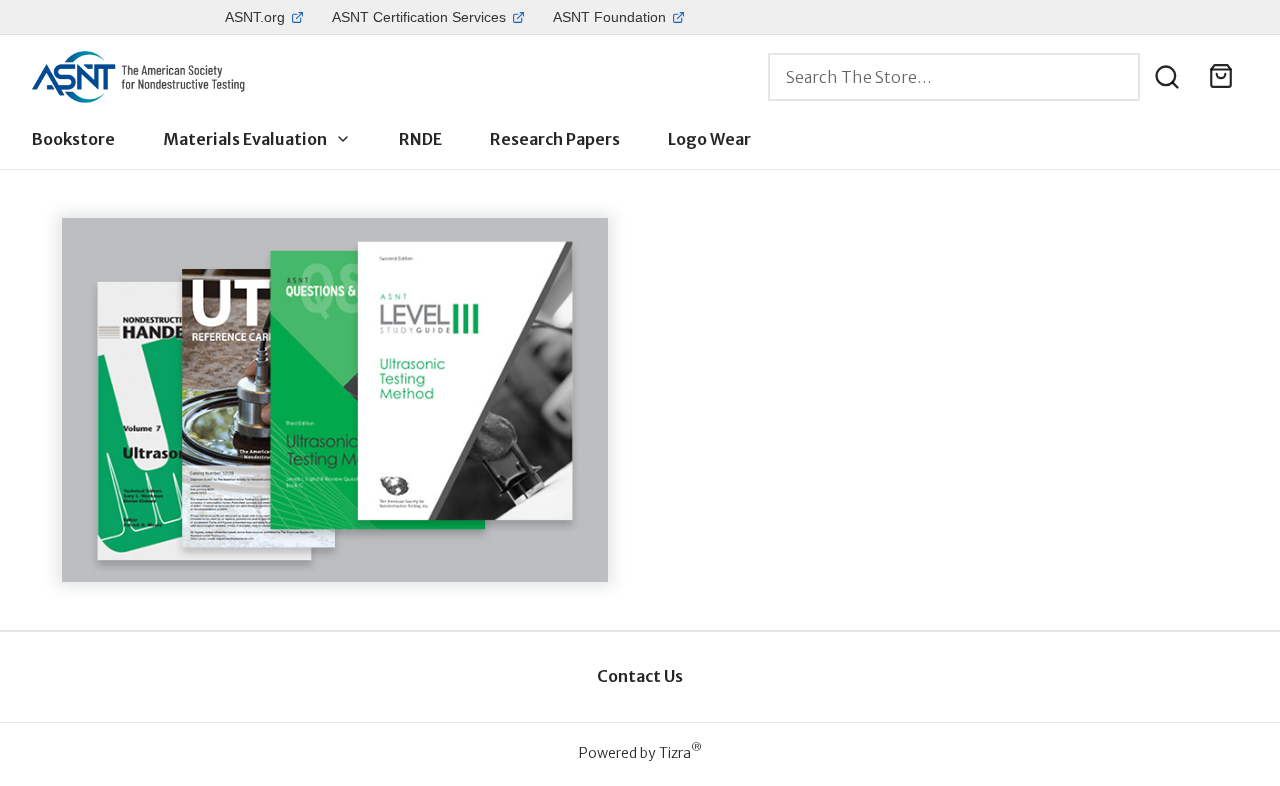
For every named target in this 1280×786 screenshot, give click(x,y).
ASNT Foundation (609, 17)
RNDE (420, 139)
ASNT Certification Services (419, 17)
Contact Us (640, 676)
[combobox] (954, 77)
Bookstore (73, 139)
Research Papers (555, 139)
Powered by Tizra (640, 752)
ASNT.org (255, 17)
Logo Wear (709, 139)
